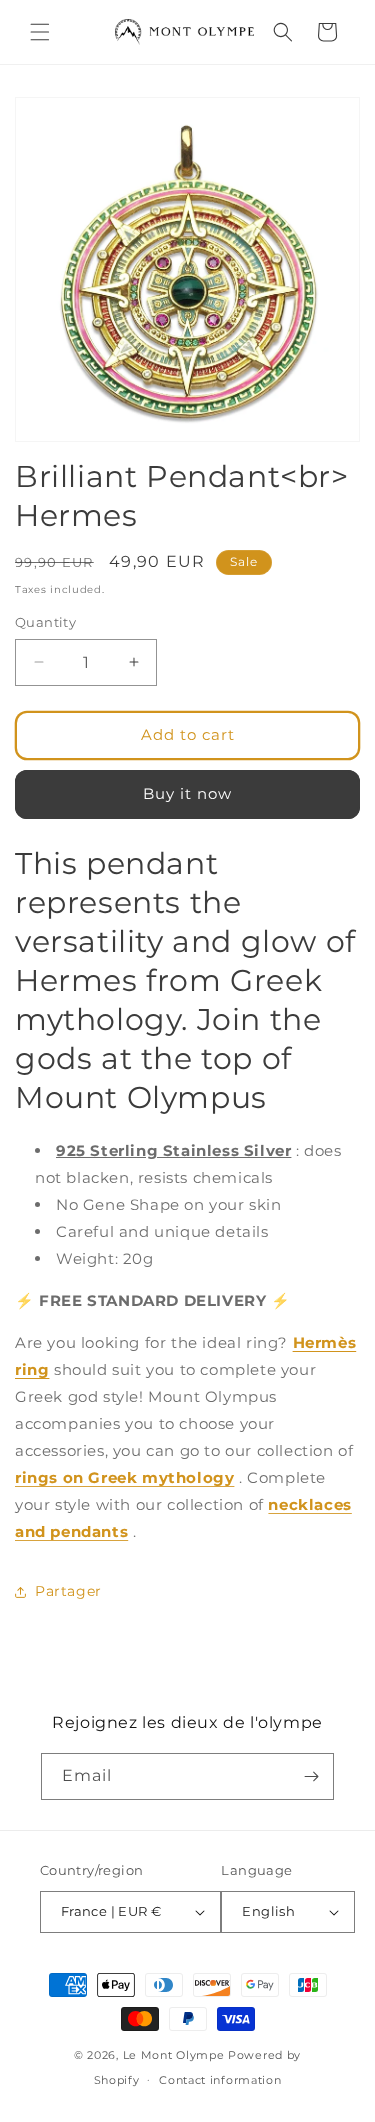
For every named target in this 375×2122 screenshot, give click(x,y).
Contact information (220, 2080)
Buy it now (187, 793)
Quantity (45, 622)
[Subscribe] (311, 1776)
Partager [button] (68, 1591)
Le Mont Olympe (174, 2055)
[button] (40, 32)
